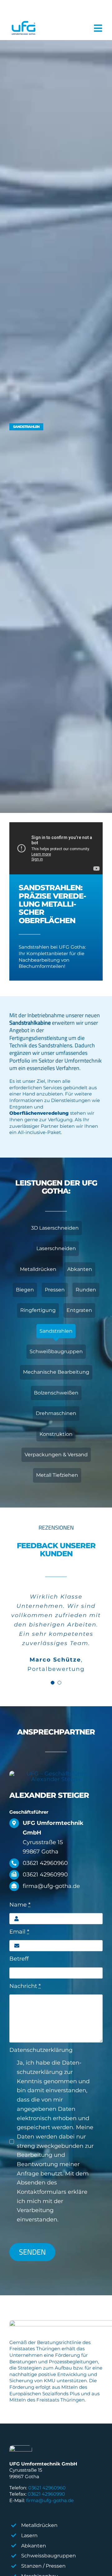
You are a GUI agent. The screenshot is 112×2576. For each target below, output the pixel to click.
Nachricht (25, 1986)
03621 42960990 (46, 2494)
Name (20, 1905)
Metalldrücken (39, 2525)
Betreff (19, 1959)
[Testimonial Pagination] (53, 1683)
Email (19, 1932)
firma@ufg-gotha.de (50, 2500)
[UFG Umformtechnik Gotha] (23, 28)
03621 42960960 (47, 2488)
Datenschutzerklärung (41, 2050)
